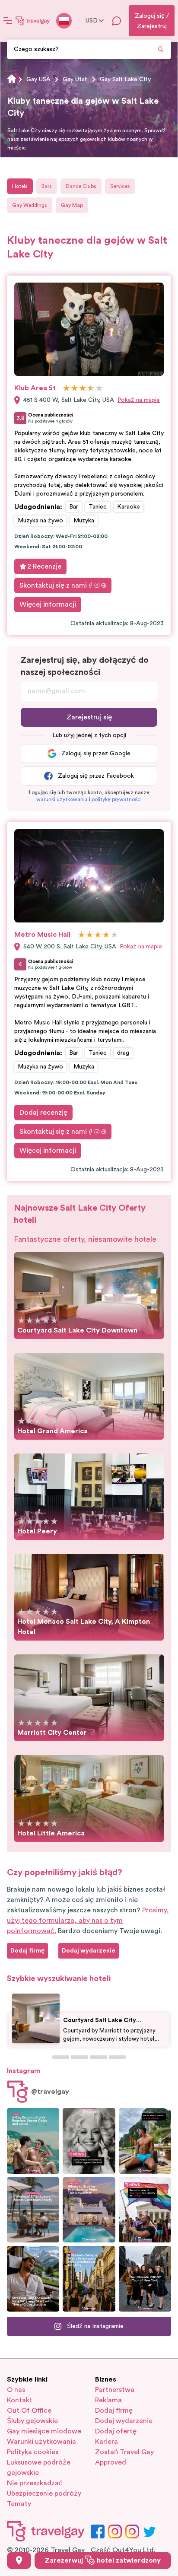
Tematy (19, 2504)
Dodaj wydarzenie (124, 2421)
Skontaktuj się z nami (53, 585)
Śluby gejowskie (32, 2421)
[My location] (19, 2560)
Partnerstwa (115, 2390)
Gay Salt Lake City (125, 80)
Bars (47, 186)
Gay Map (72, 205)
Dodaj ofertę (116, 2431)
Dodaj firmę (114, 2411)
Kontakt (20, 2400)
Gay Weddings (30, 205)
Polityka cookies (33, 2452)
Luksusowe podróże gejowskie (39, 2468)
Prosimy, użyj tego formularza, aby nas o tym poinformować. (88, 1921)
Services (120, 186)
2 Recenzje (44, 566)
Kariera (106, 2442)
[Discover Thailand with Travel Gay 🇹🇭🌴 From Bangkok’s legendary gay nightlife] (145, 2141)
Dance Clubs (81, 186)
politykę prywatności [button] (117, 799)
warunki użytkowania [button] (62, 799)
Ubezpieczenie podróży (44, 2493)
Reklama (108, 2400)
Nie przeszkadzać (35, 2483)
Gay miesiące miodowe (44, 2431)
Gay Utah (75, 80)
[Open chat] (117, 21)
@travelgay (50, 2092)
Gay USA (38, 80)
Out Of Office (29, 2411)
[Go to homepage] (33, 21)
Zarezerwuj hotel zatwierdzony (103, 2560)
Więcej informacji (48, 604)
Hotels (20, 186)
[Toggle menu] (8, 21)
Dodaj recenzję (43, 1113)
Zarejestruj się (89, 717)
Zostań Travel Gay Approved (124, 2457)
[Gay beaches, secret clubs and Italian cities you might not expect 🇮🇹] (33, 2141)
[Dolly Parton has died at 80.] (89, 2141)
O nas (16, 2390)
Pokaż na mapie (139, 400)
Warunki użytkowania (41, 2442)
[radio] (66, 389)
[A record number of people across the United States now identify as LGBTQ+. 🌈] (145, 2210)
